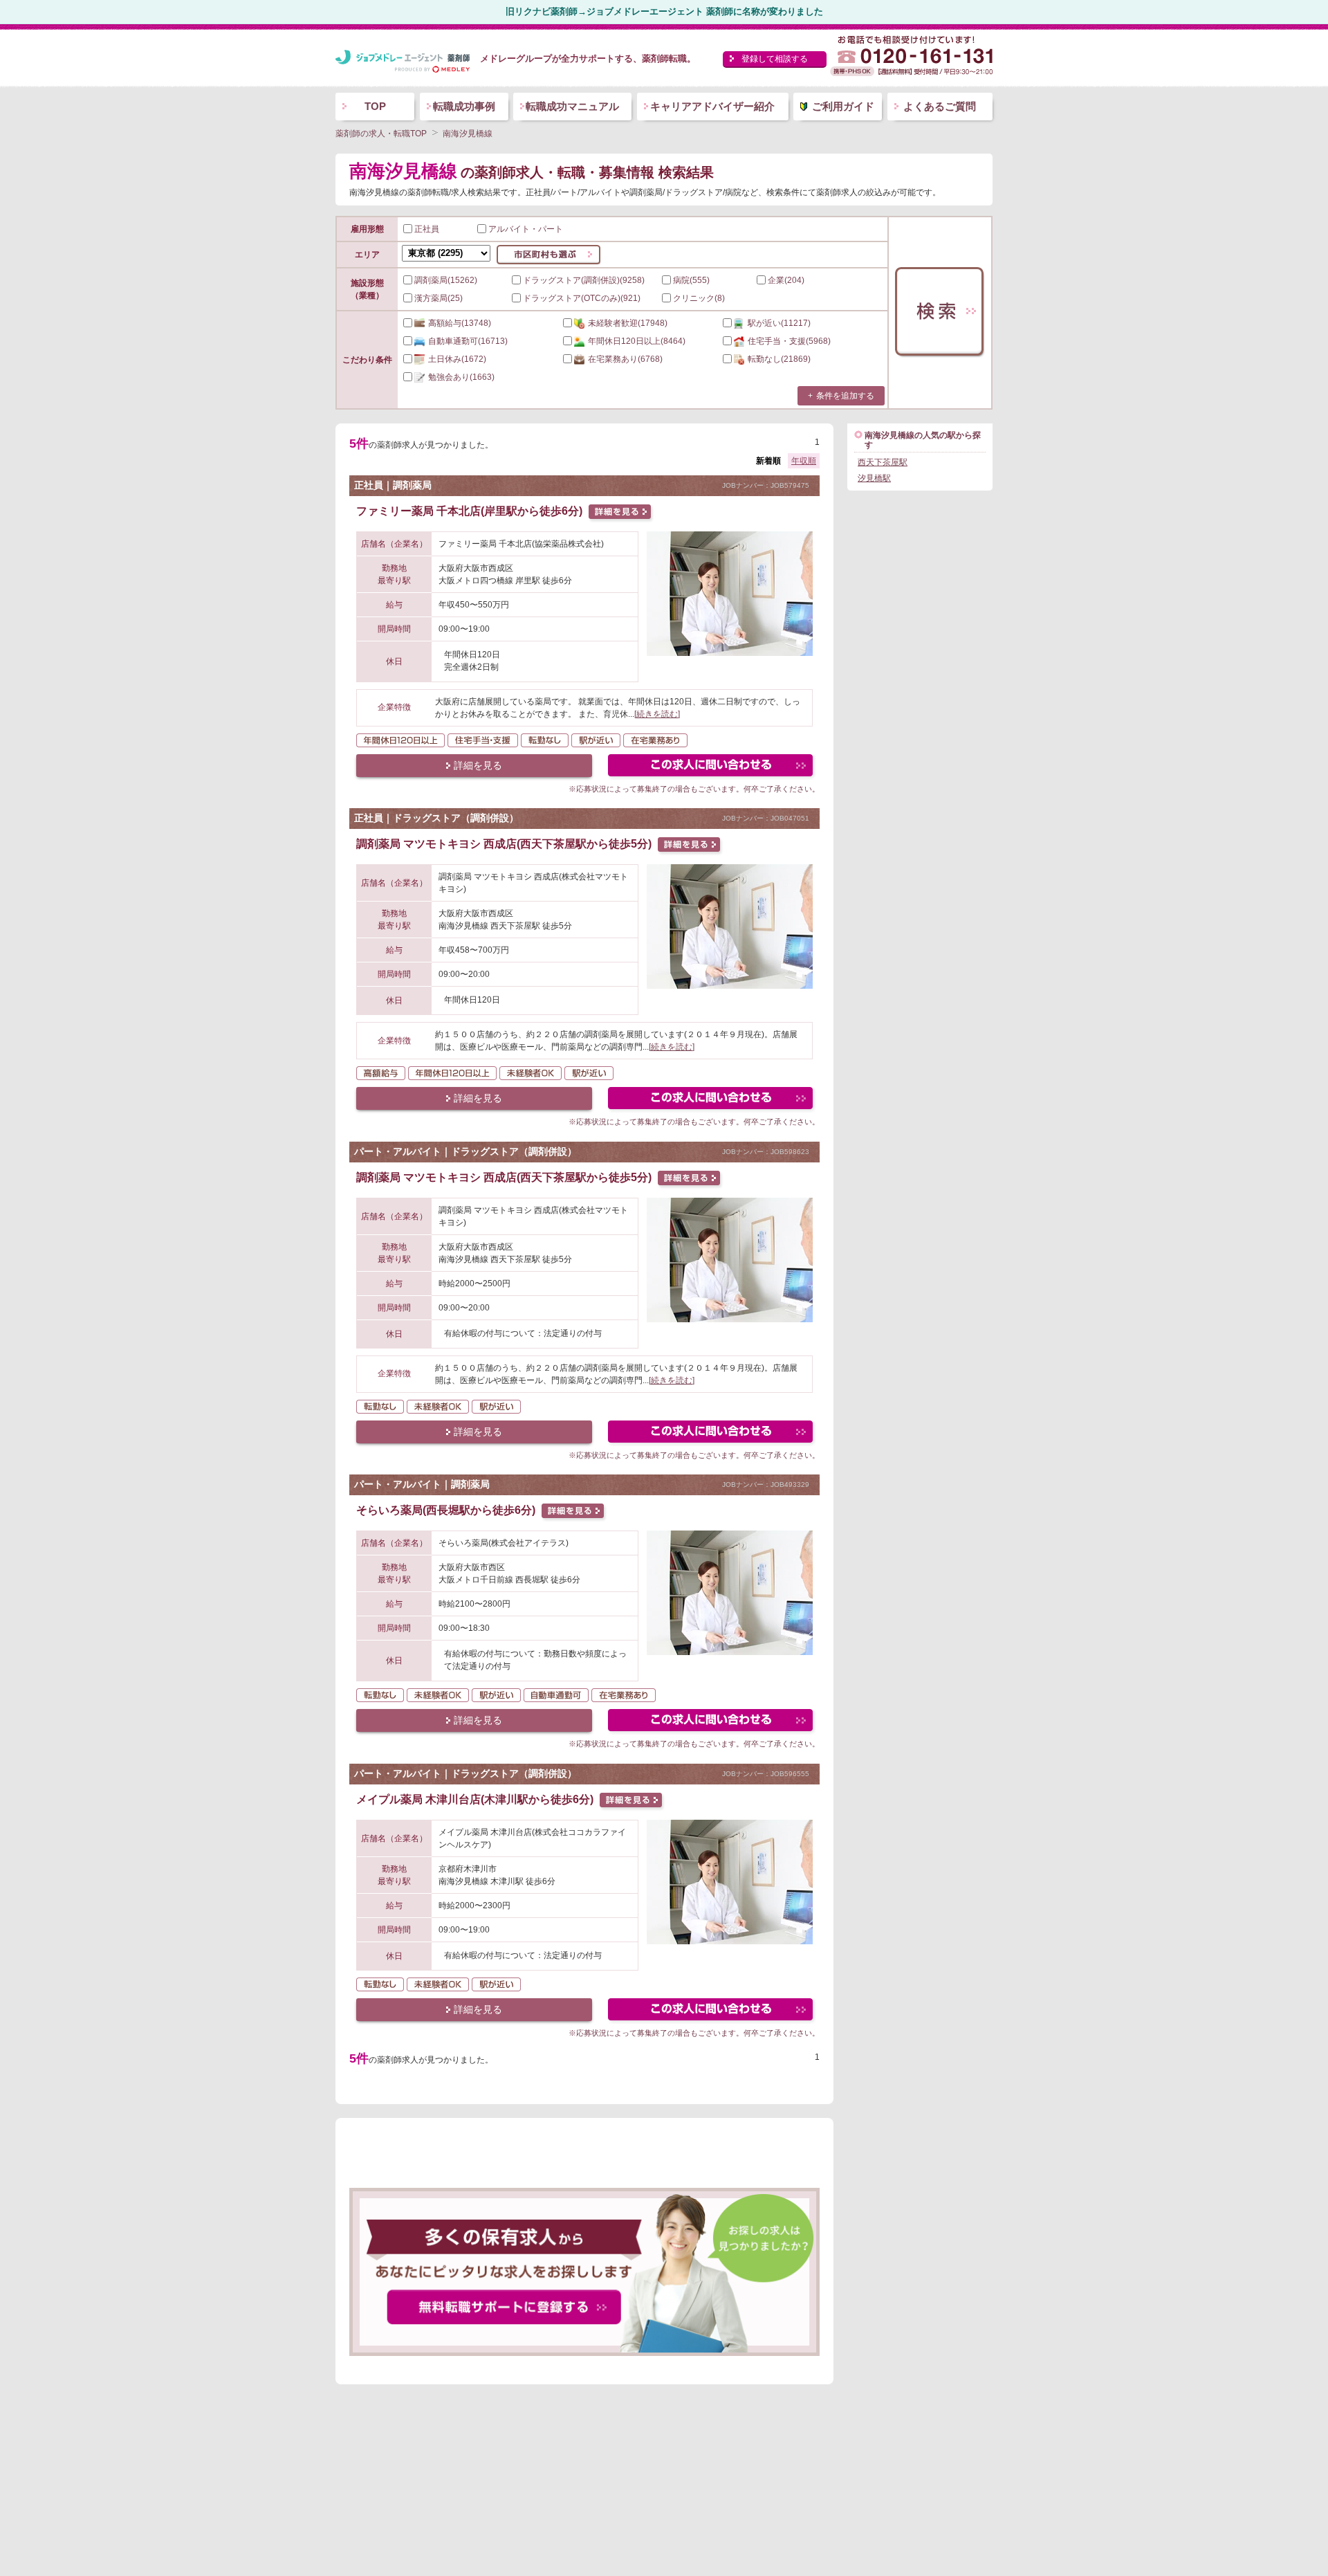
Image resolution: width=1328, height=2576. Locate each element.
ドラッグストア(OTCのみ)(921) (582, 298)
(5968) (789, 341)
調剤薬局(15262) (446, 280)
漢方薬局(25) (439, 298)
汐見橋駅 (874, 478)
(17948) (628, 323)
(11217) (779, 323)
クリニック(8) (699, 298)
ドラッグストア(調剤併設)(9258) (584, 280)
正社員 (427, 229)
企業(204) (786, 280)
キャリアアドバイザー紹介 (712, 106)
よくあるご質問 (940, 106)
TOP (375, 106)
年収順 (804, 461)
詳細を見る (478, 765)
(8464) (637, 341)
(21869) (779, 359)
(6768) (625, 359)
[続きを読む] (657, 714)
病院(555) (691, 280)
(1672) (457, 359)
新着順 (768, 461)
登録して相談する (775, 59)
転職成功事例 (464, 106)
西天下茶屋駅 (883, 462)
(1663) (461, 377)
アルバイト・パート (526, 229)
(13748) (460, 323)
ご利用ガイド (843, 106)
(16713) (468, 341)
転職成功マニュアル (572, 106)
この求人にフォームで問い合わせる (711, 767)
